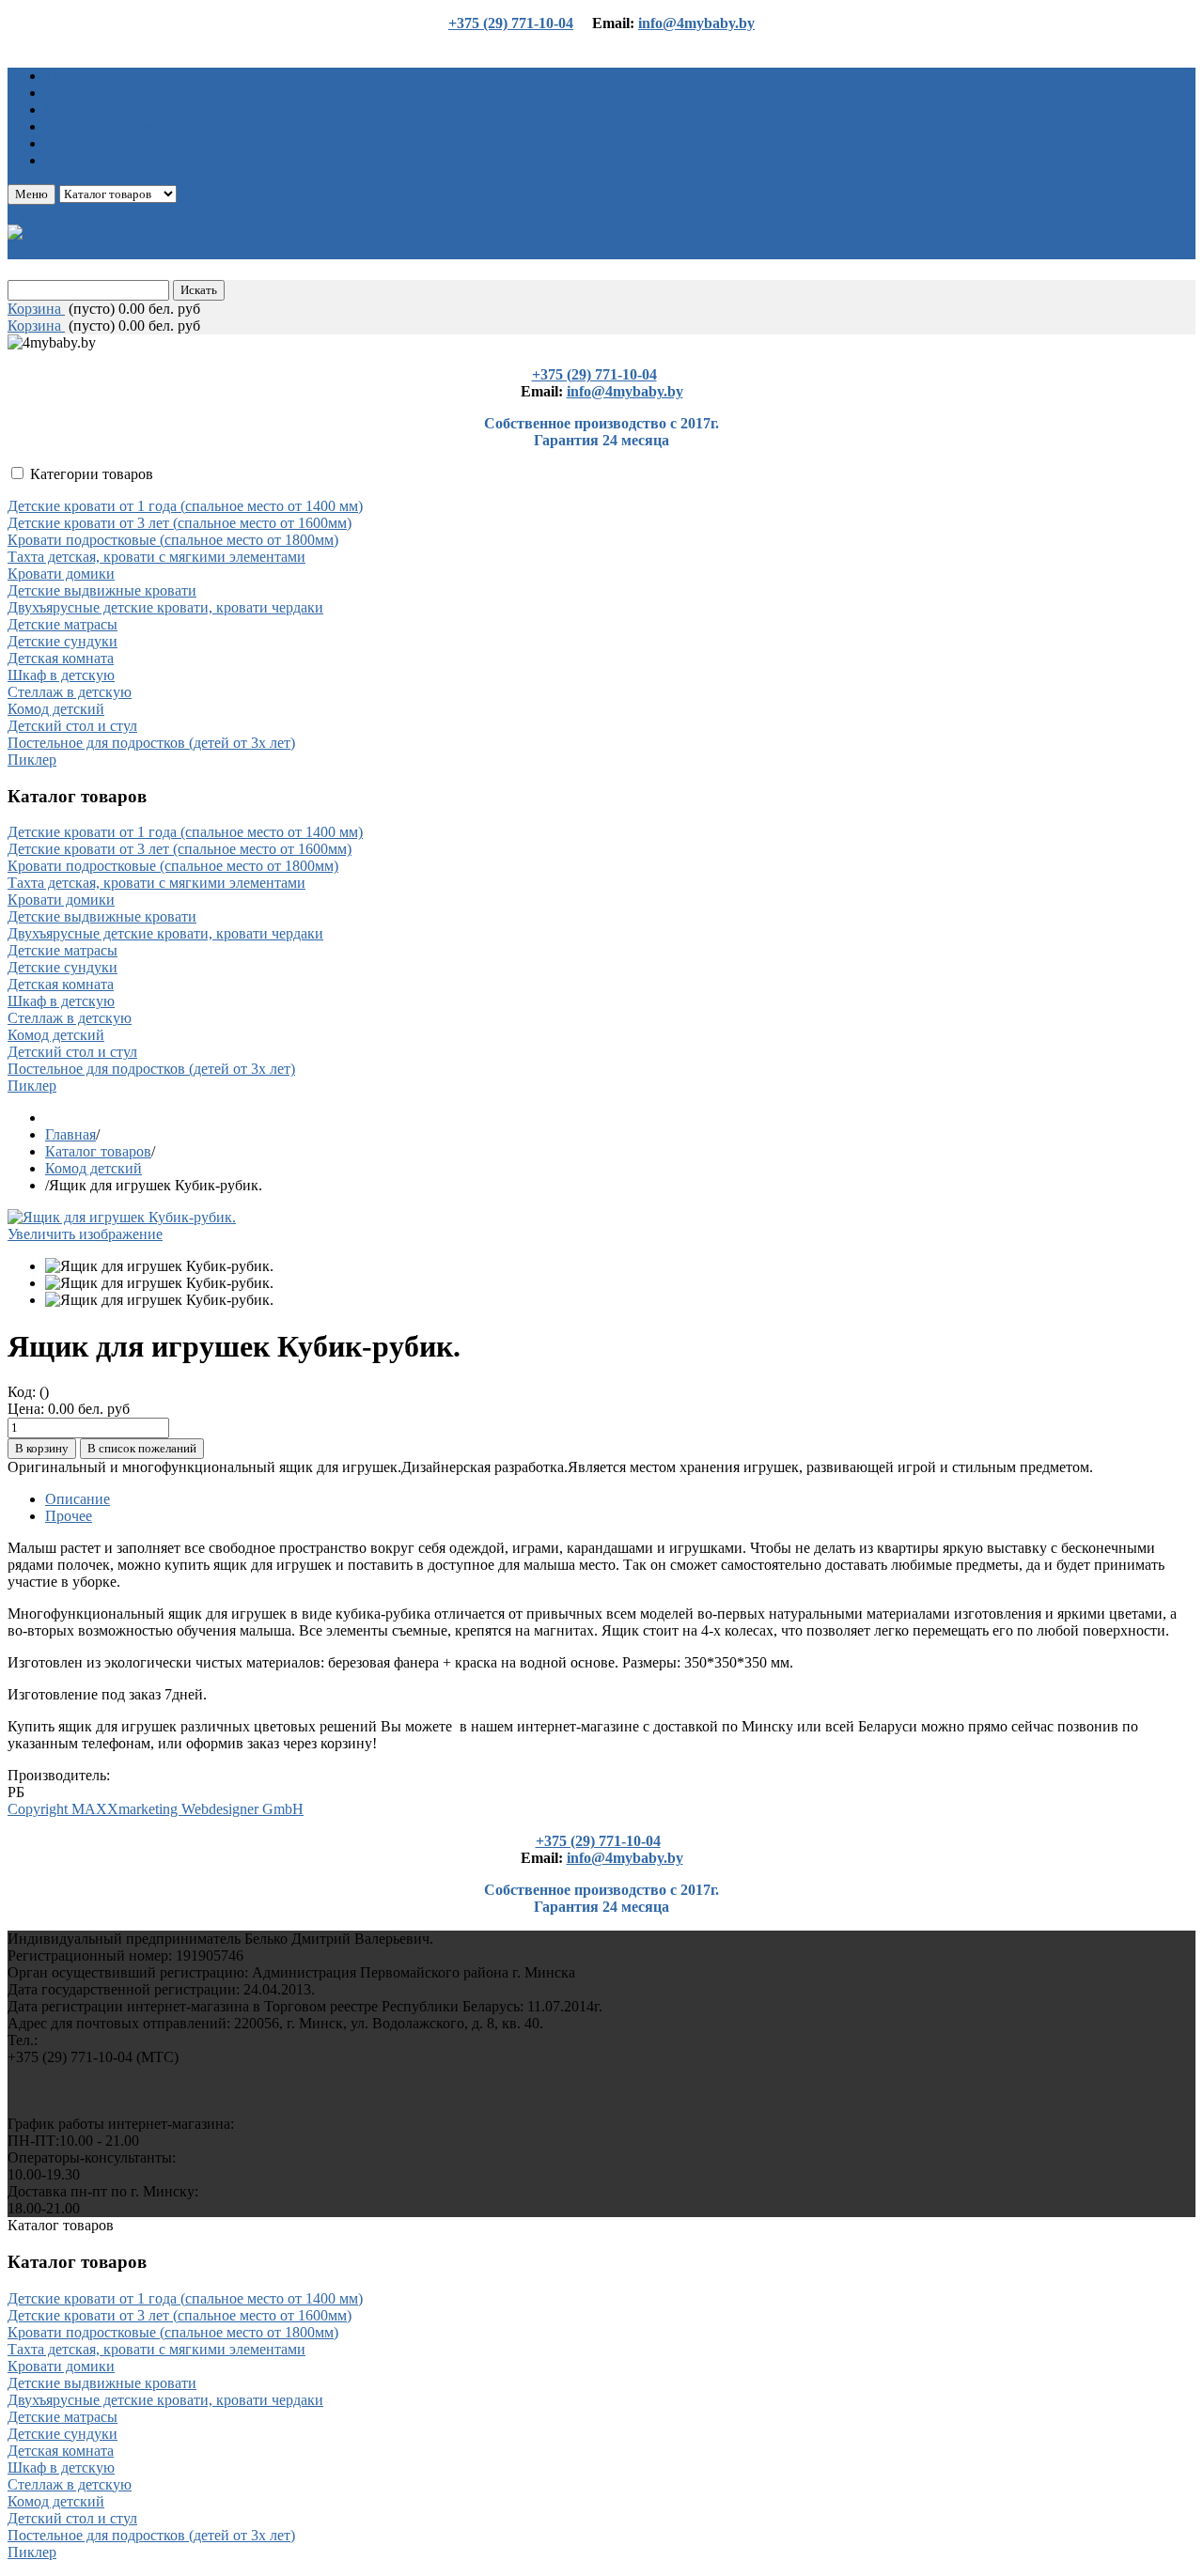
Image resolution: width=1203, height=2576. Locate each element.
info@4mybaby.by (696, 23)
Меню (31, 194)
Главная (70, 1134)
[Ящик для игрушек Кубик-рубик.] (159, 1266)
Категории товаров (92, 474)
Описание (78, 1499)
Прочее (69, 1516)
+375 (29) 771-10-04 (511, 23)
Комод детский (94, 1168)
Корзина (36, 309)
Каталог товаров (98, 1151)
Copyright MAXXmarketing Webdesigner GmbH (156, 1809)
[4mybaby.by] (94, 241)
